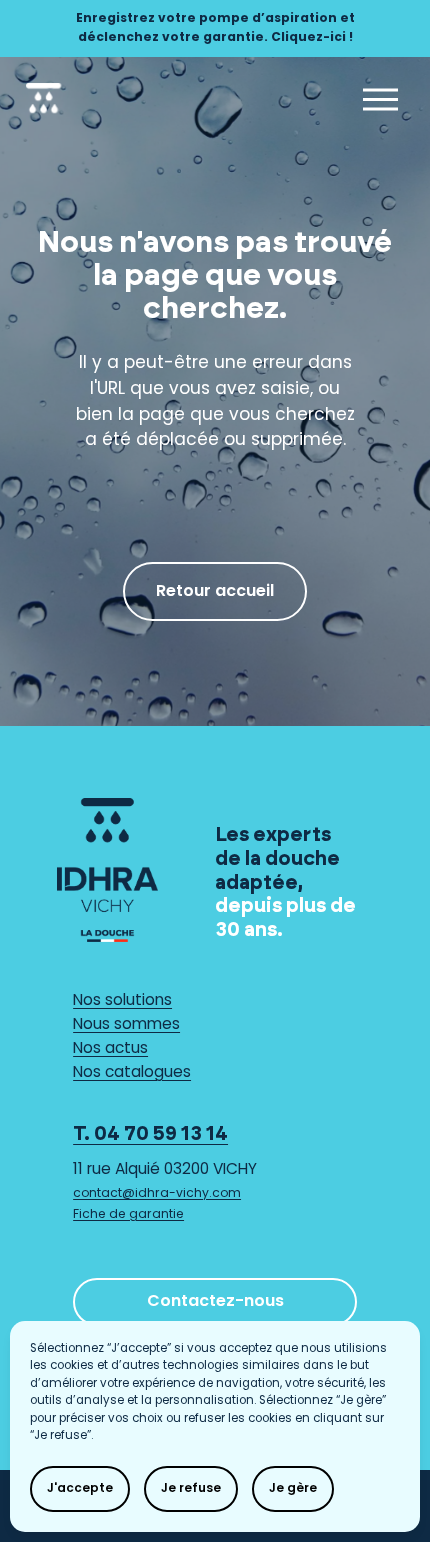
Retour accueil (215, 592)
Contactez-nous (215, 1302)
